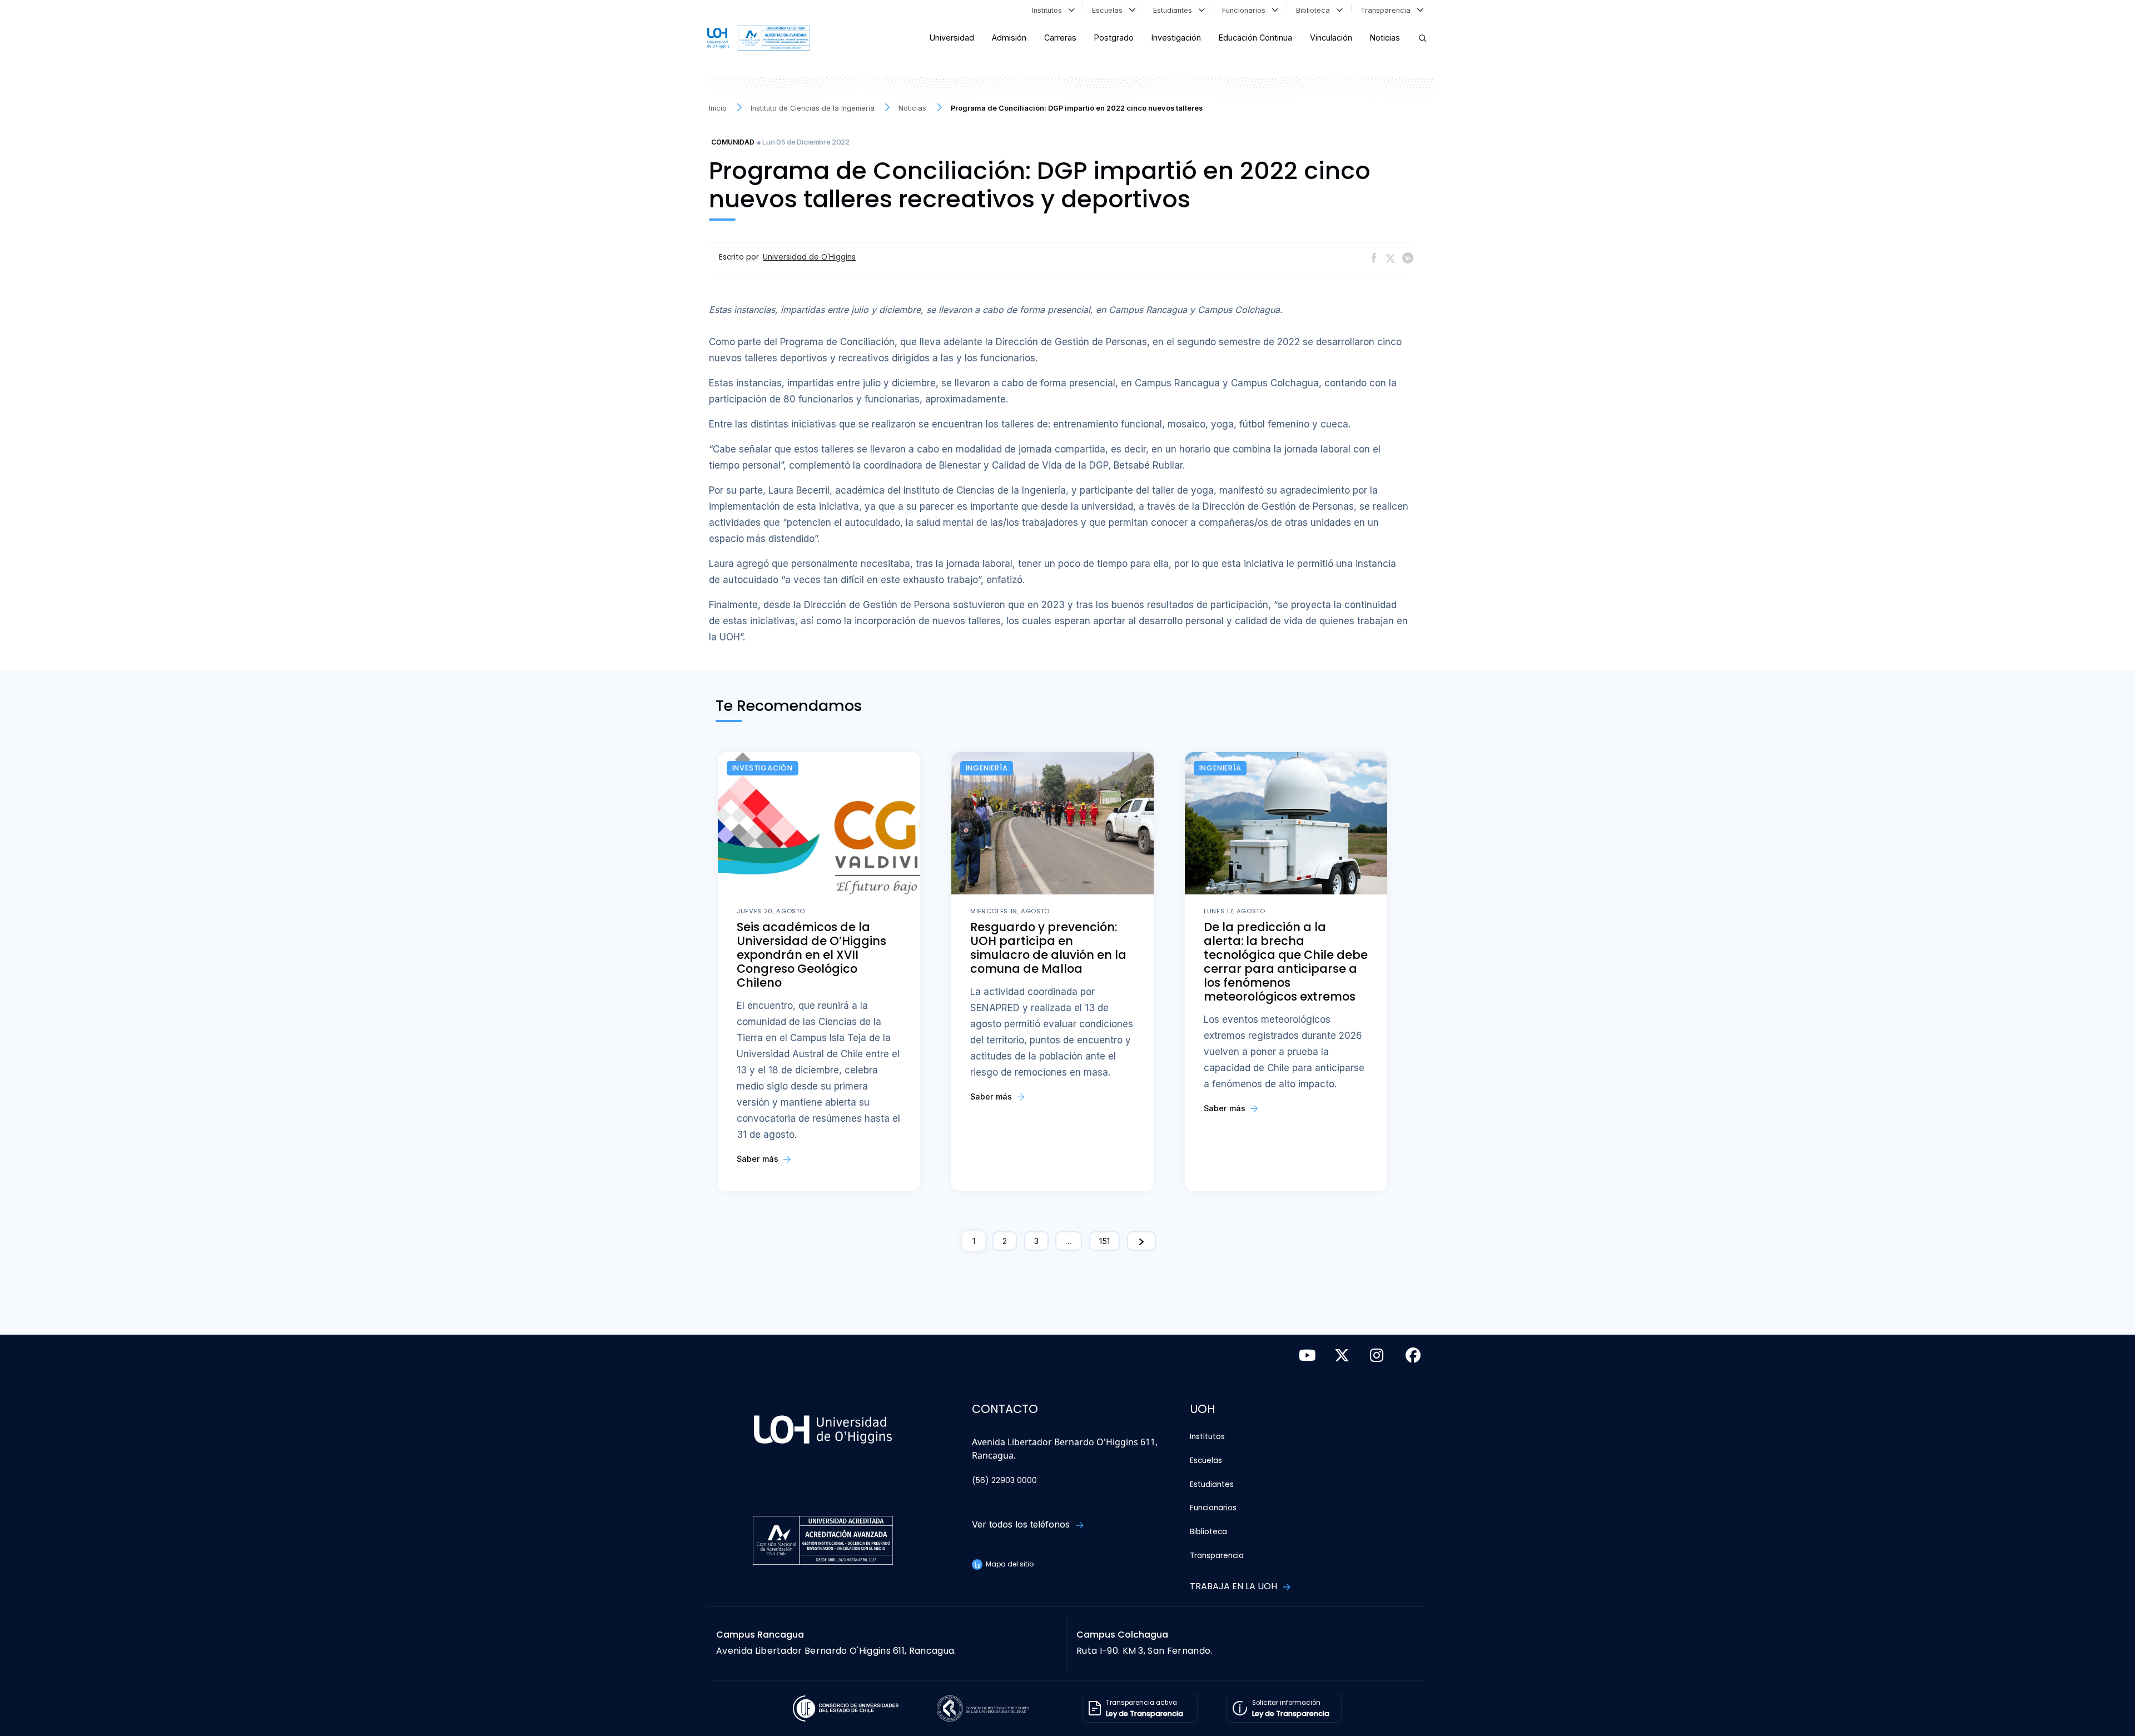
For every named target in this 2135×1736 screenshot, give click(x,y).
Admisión (1009, 38)
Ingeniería (987, 768)
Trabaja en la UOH (1235, 1586)
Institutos (1049, 10)
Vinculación (1331, 38)
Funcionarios (1246, 10)
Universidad (952, 38)
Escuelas (1109, 10)
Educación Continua (1255, 38)
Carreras (1060, 38)
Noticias (1385, 38)
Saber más (759, 1159)
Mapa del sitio (1009, 1564)
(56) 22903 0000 (1004, 1481)
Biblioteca (1315, 10)
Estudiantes (1175, 10)
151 (1104, 1241)
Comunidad (733, 142)
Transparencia (1388, 10)
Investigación (1176, 38)
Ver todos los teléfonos (1022, 1524)
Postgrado (1114, 38)
